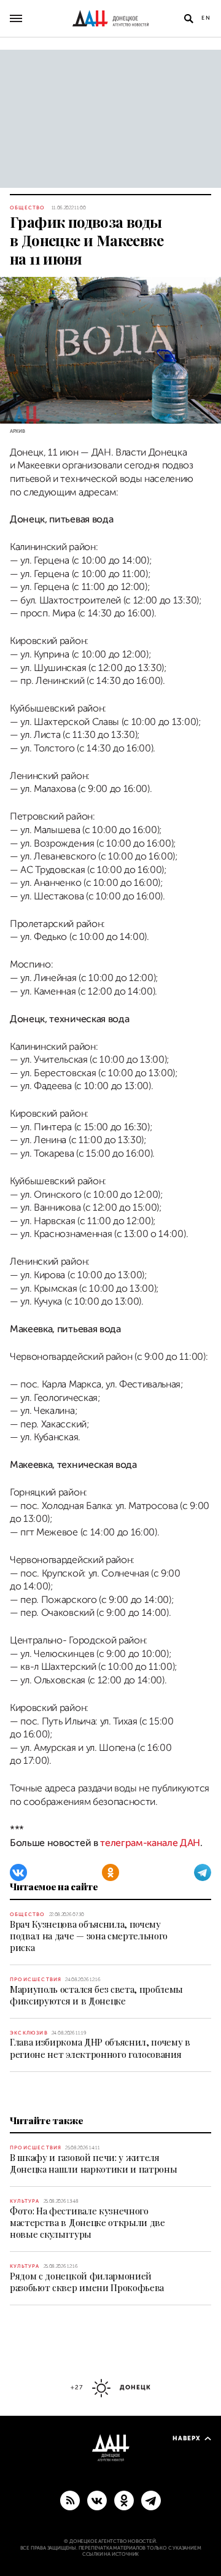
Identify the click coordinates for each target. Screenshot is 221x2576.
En (206, 18)
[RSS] (70, 2500)
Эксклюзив (29, 2033)
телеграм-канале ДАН (150, 1843)
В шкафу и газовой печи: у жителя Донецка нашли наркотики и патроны (93, 2163)
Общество (28, 208)
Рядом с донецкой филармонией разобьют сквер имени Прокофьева (87, 2282)
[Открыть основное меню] (16, 18)
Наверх (187, 2438)
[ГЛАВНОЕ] (151, 2500)
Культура (25, 2201)
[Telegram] (203, 1872)
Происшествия (36, 1980)
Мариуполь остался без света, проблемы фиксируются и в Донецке (96, 1995)
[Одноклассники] (110, 1872)
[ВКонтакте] (18, 1872)
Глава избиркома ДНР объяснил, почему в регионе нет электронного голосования (100, 2048)
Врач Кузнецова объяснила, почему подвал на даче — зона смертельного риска (89, 1936)
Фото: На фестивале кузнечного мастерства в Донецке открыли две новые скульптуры (87, 2222)
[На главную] (110, 18)
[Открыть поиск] (188, 18)
